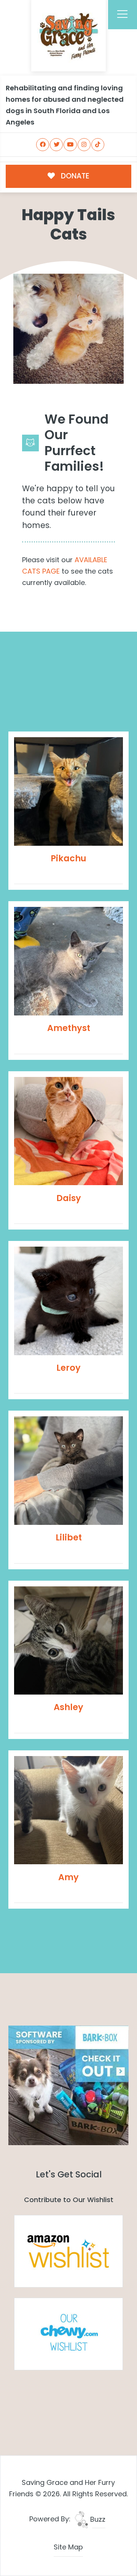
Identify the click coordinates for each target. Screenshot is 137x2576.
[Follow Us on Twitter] (56, 145)
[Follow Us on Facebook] (43, 145)
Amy (68, 1877)
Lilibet (69, 1537)
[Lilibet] (68, 1471)
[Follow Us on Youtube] (70, 145)
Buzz (97, 2519)
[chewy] (68, 2334)
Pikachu (68, 858)
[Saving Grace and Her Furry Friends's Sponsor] (68, 2085)
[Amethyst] (68, 961)
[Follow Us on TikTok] (98, 145)
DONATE (74, 176)
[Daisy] (68, 1131)
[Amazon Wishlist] (68, 2251)
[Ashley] (68, 1641)
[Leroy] (68, 1301)
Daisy (69, 1198)
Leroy (68, 1368)
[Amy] (68, 1810)
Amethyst (69, 1028)
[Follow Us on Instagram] (84, 145)
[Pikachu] (68, 791)
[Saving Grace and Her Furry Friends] (69, 34)
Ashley (68, 1707)
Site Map (68, 2547)
